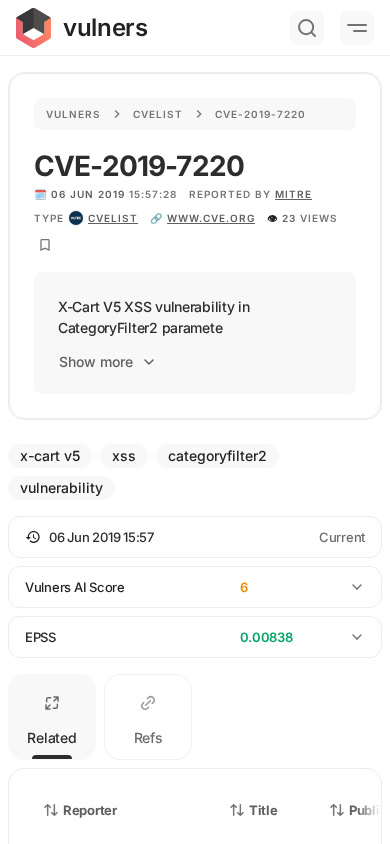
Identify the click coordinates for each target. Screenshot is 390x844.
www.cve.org (211, 218)
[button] (195, 537)
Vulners (73, 114)
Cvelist (158, 114)
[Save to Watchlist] (45, 245)
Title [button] (263, 810)
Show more (96, 361)
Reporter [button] (90, 810)
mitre (293, 194)
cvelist (113, 218)
